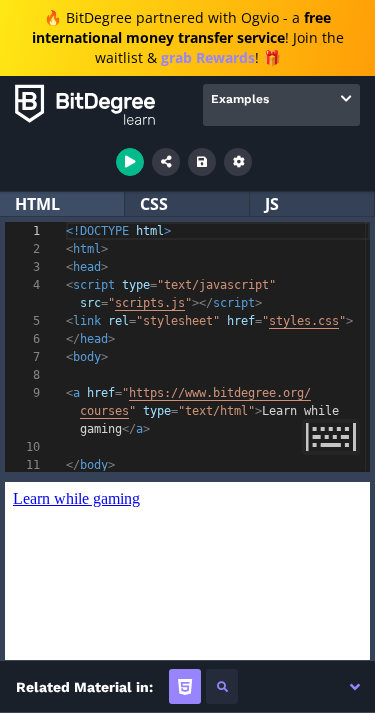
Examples (240, 99)
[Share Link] (166, 162)
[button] (355, 687)
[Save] (202, 162)
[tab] (185, 686)
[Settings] (238, 162)
